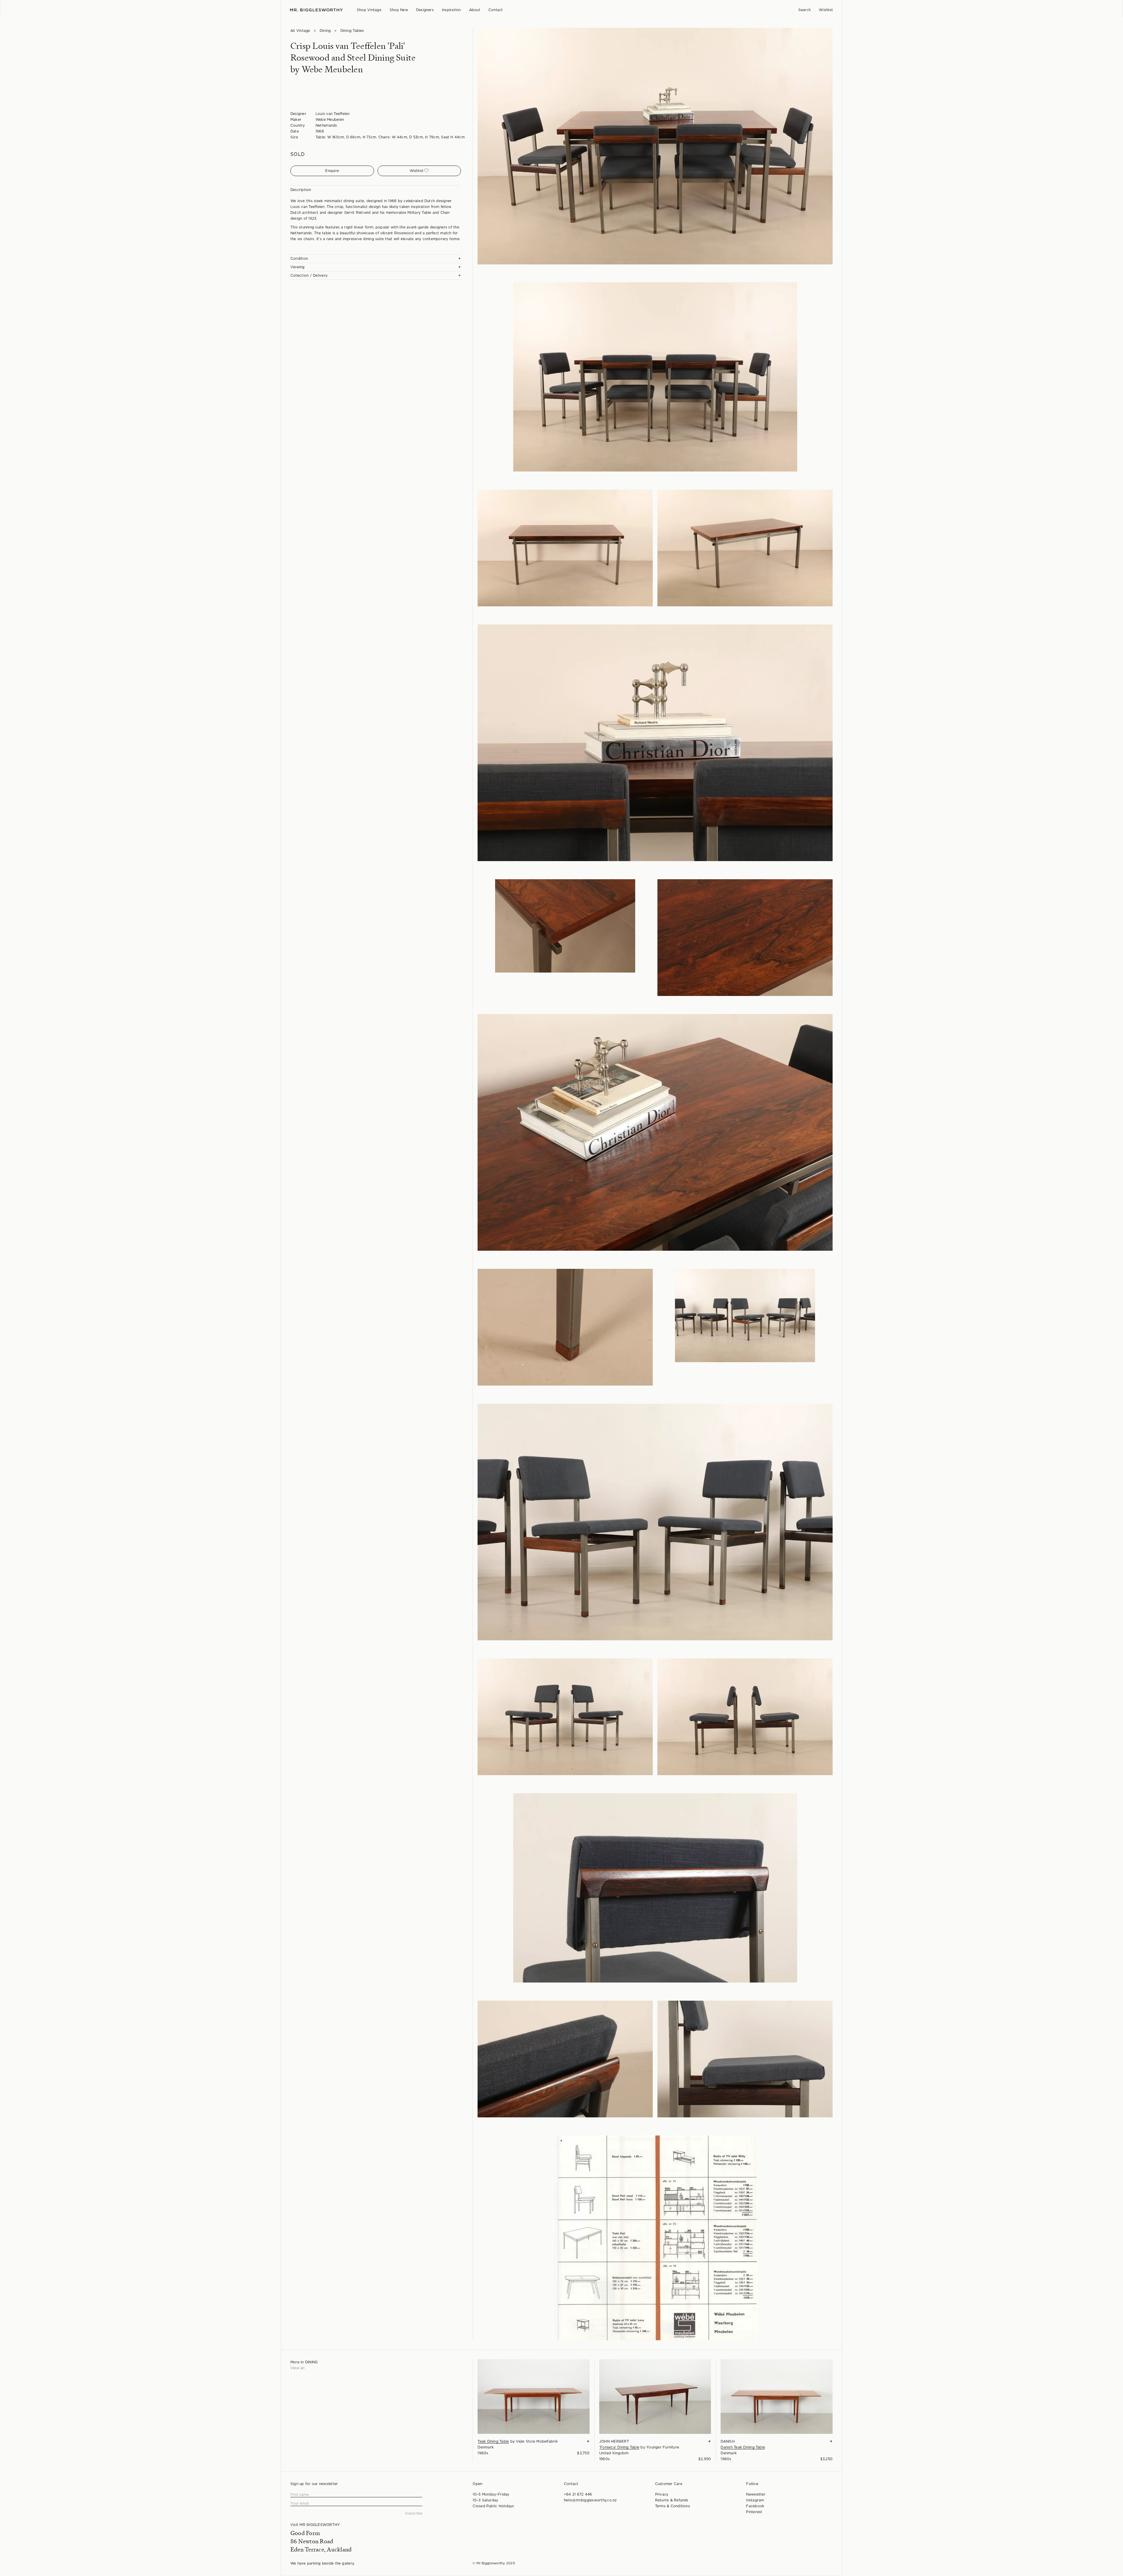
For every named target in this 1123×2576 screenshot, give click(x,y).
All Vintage (300, 31)
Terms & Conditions (672, 2506)
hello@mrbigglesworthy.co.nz (590, 2500)
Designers (425, 10)
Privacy (662, 2494)
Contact (496, 10)
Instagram (755, 2500)
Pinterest (754, 2512)
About (475, 10)
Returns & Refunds (672, 2500)
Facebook (755, 2506)
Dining (325, 31)
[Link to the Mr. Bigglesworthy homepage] (316, 10)
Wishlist (826, 10)
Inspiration (451, 10)
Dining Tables (352, 31)
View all (297, 2368)
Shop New (399, 10)
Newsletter (756, 2494)
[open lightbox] (655, 146)
